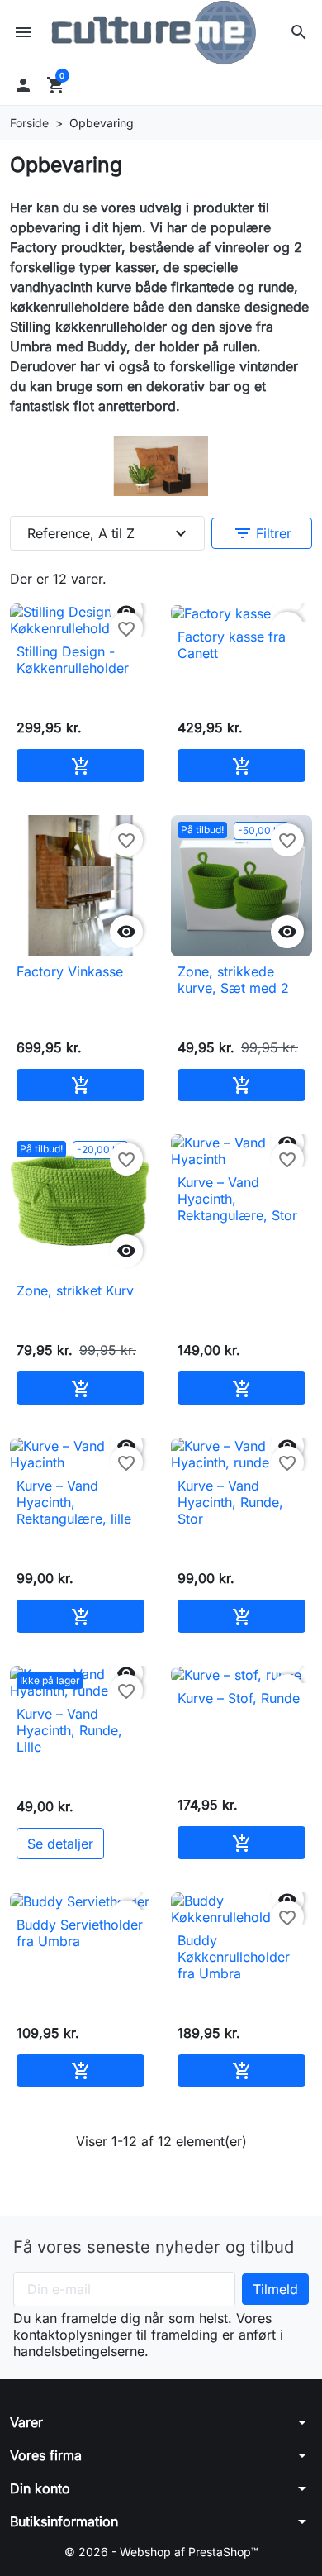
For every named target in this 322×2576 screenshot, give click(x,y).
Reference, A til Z (109, 533)
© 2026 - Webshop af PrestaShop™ (161, 2552)
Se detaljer (60, 1844)
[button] (299, 32)
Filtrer (262, 533)
